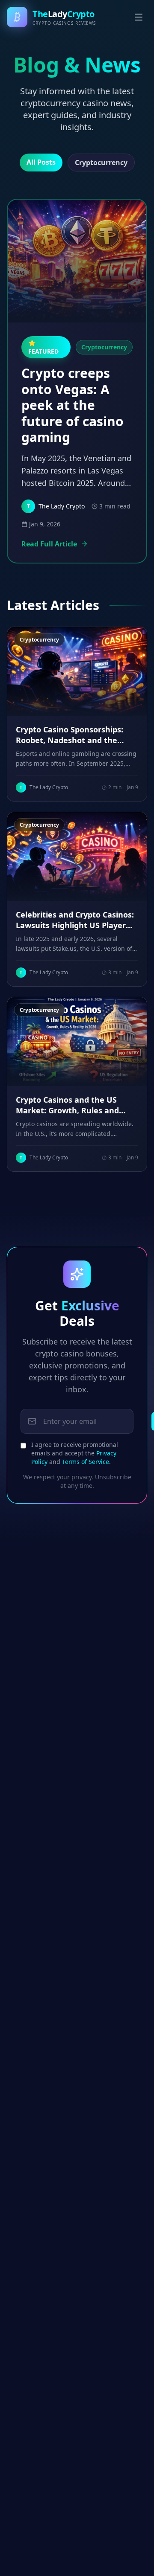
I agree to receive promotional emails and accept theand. (75, 1453)
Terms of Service (86, 1462)
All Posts (41, 162)
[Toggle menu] (139, 17)
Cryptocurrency (101, 163)
